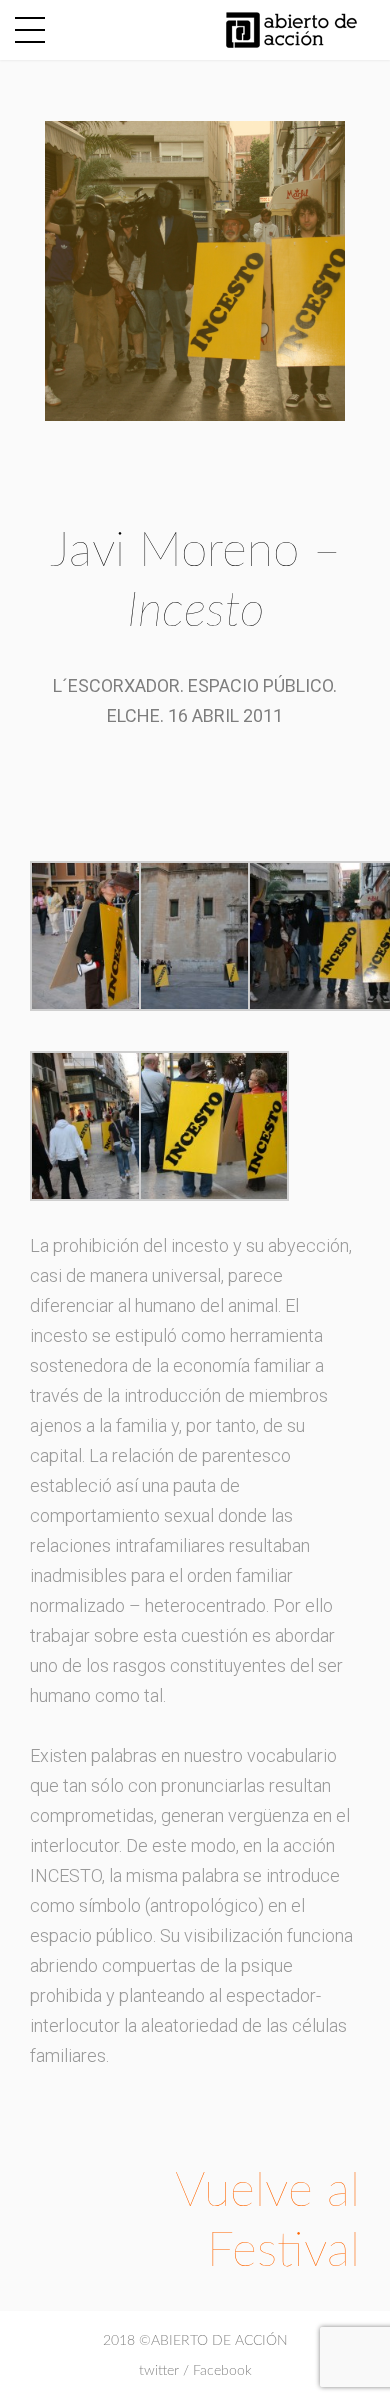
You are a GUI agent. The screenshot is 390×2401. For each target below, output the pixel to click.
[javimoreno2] (105, 1124)
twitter (159, 2371)
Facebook (222, 2371)
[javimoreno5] (105, 934)
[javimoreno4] (214, 934)
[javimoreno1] (214, 1124)
